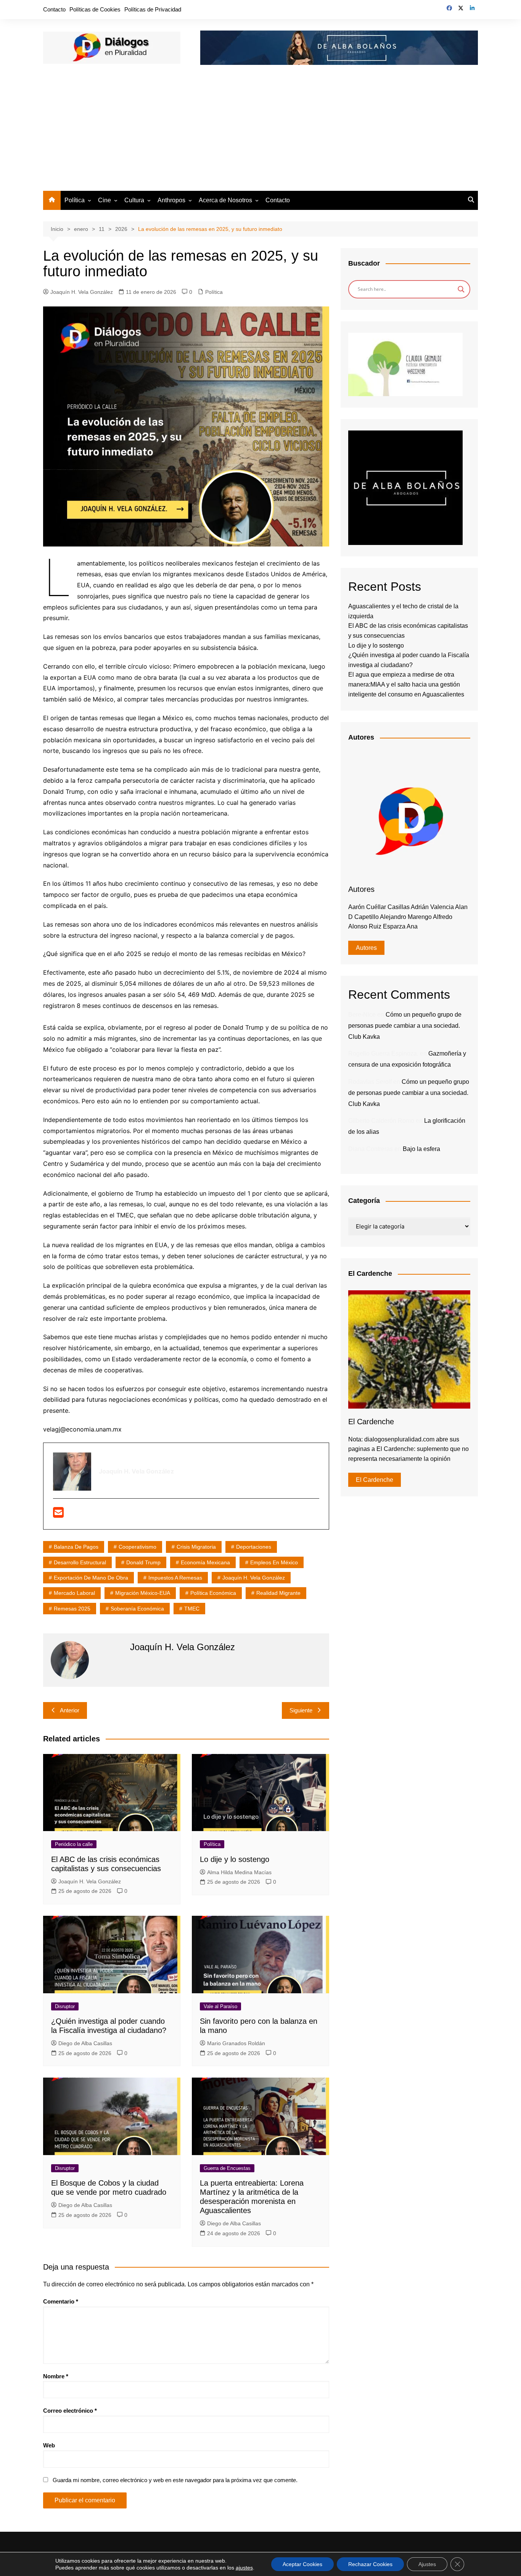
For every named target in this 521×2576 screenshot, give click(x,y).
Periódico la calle (74, 1844)
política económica (213, 1593)
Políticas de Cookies (95, 9)
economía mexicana (205, 1562)
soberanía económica (137, 1609)
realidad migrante (278, 1593)
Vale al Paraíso (220, 2006)
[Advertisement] (260, 134)
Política (75, 200)
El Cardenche (375, 1480)
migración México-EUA (143, 1593)
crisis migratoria (196, 1547)
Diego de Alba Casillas (85, 2043)
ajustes (244, 2568)
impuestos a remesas (175, 1578)
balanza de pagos (76, 1547)
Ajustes (427, 2564)
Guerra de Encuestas (227, 2168)
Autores (366, 948)
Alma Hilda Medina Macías (239, 1872)
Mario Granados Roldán (236, 2043)
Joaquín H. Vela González (82, 292)
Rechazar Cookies (370, 2564)
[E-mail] (58, 1515)
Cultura (134, 200)
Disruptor (65, 2006)
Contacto (54, 9)
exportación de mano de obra (91, 1578)
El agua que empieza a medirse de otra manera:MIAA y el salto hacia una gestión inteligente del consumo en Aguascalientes (406, 684)
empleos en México (274, 1562)
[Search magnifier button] (461, 289)
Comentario (61, 2301)
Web (49, 2445)
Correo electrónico (70, 2411)
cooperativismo (137, 1547)
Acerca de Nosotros (225, 200)
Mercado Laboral (74, 1593)
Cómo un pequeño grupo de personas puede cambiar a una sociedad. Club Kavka (405, 1026)
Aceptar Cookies (302, 2564)
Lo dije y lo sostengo (235, 1859)
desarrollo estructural (80, 1562)
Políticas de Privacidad (153, 9)
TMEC (192, 1609)
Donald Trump (143, 1562)
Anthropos (171, 200)
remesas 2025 (72, 1609)
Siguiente (301, 1710)
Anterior (70, 1710)
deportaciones (254, 1547)
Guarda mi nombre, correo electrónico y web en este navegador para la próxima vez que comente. (175, 2480)
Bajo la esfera (421, 1149)
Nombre (56, 2376)
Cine (105, 200)
